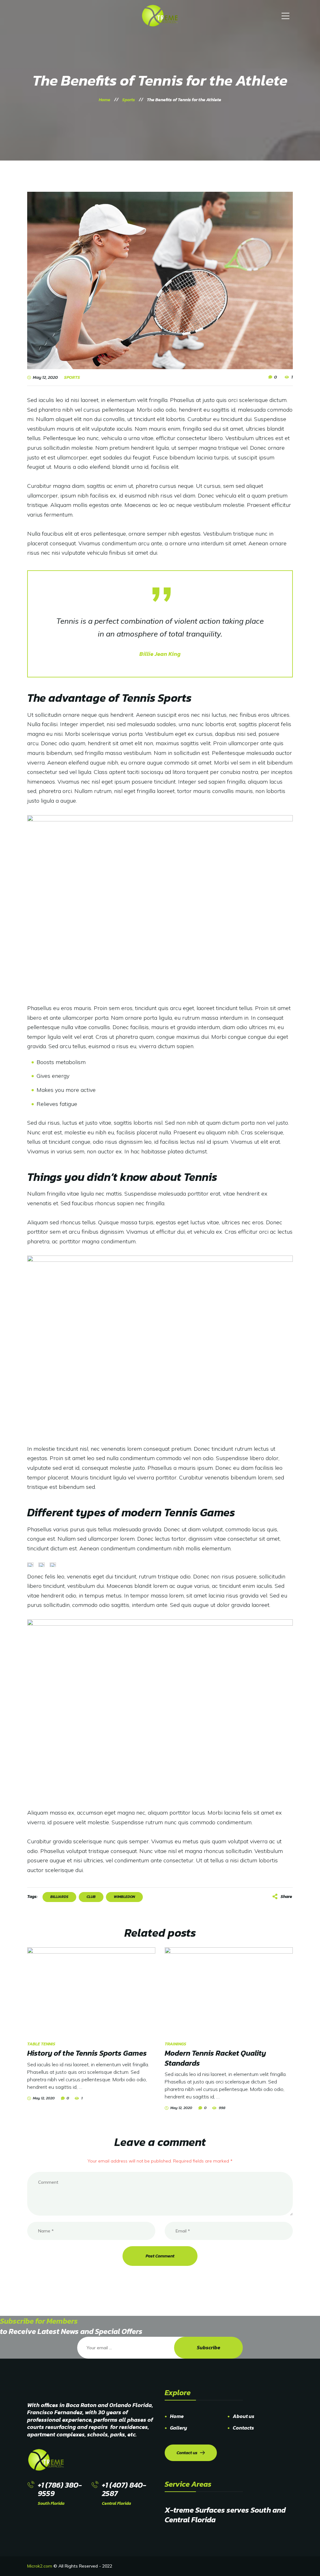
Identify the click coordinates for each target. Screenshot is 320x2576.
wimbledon (124, 1897)
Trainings (175, 2044)
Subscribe (209, 2347)
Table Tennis (41, 2044)
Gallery (179, 2428)
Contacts (243, 2428)
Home (177, 2416)
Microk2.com (40, 2566)
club (91, 1897)
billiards (59, 1897)
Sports (72, 378)
